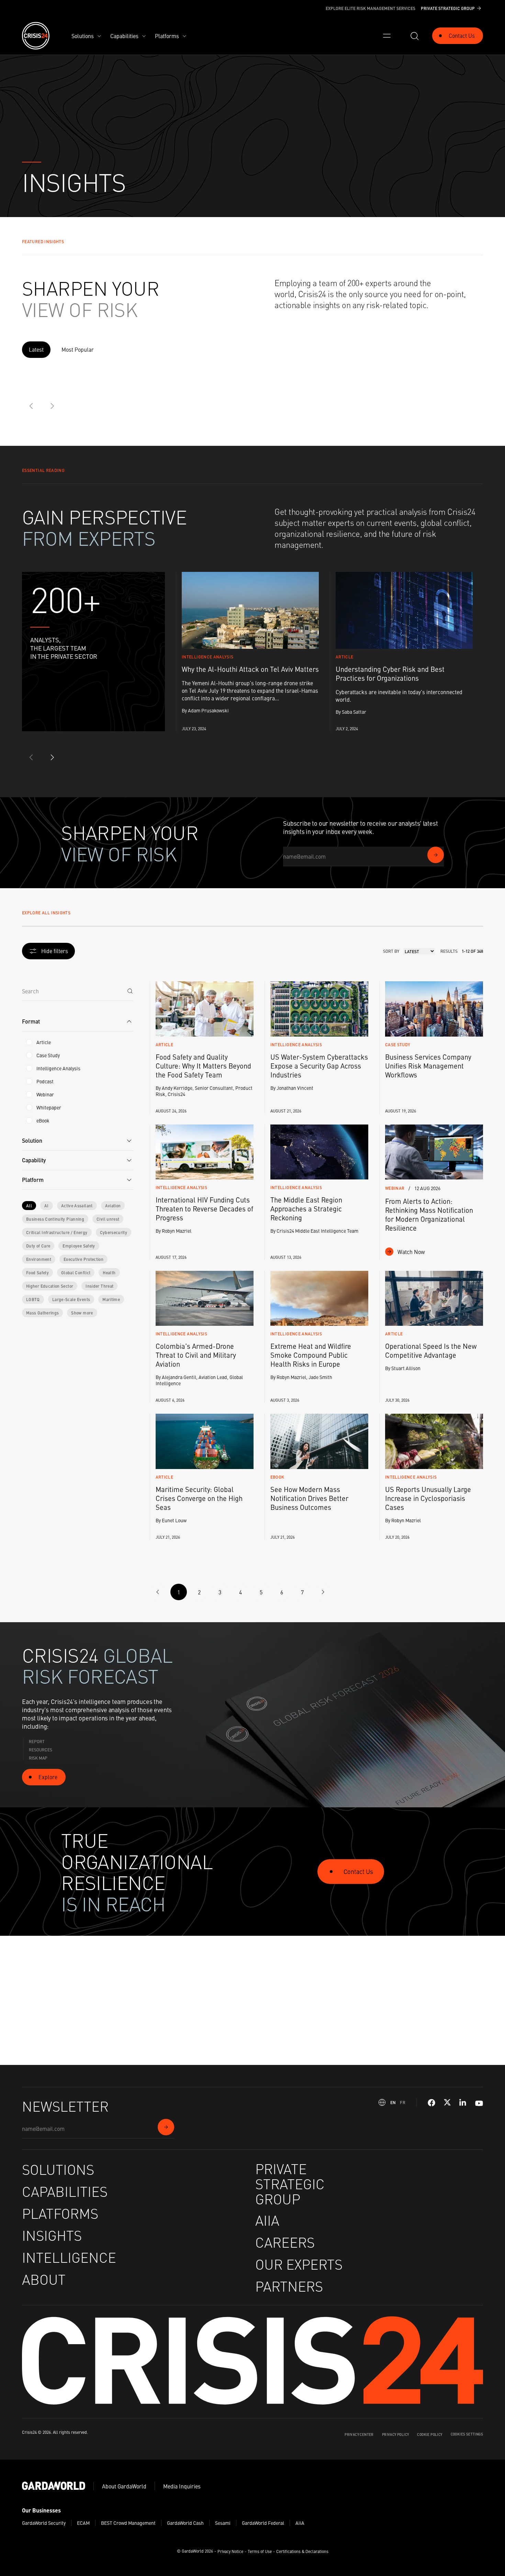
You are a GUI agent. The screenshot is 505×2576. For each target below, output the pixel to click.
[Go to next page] (323, 1592)
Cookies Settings (467, 2434)
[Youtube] (479, 2103)
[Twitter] (447, 2103)
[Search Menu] (414, 36)
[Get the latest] (436, 855)
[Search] (130, 991)
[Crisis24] (36, 36)
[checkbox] (29, 1042)
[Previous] (32, 406)
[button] (78, 1022)
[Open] (387, 36)
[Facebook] (431, 2103)
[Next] (52, 406)
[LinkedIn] (463, 2103)
